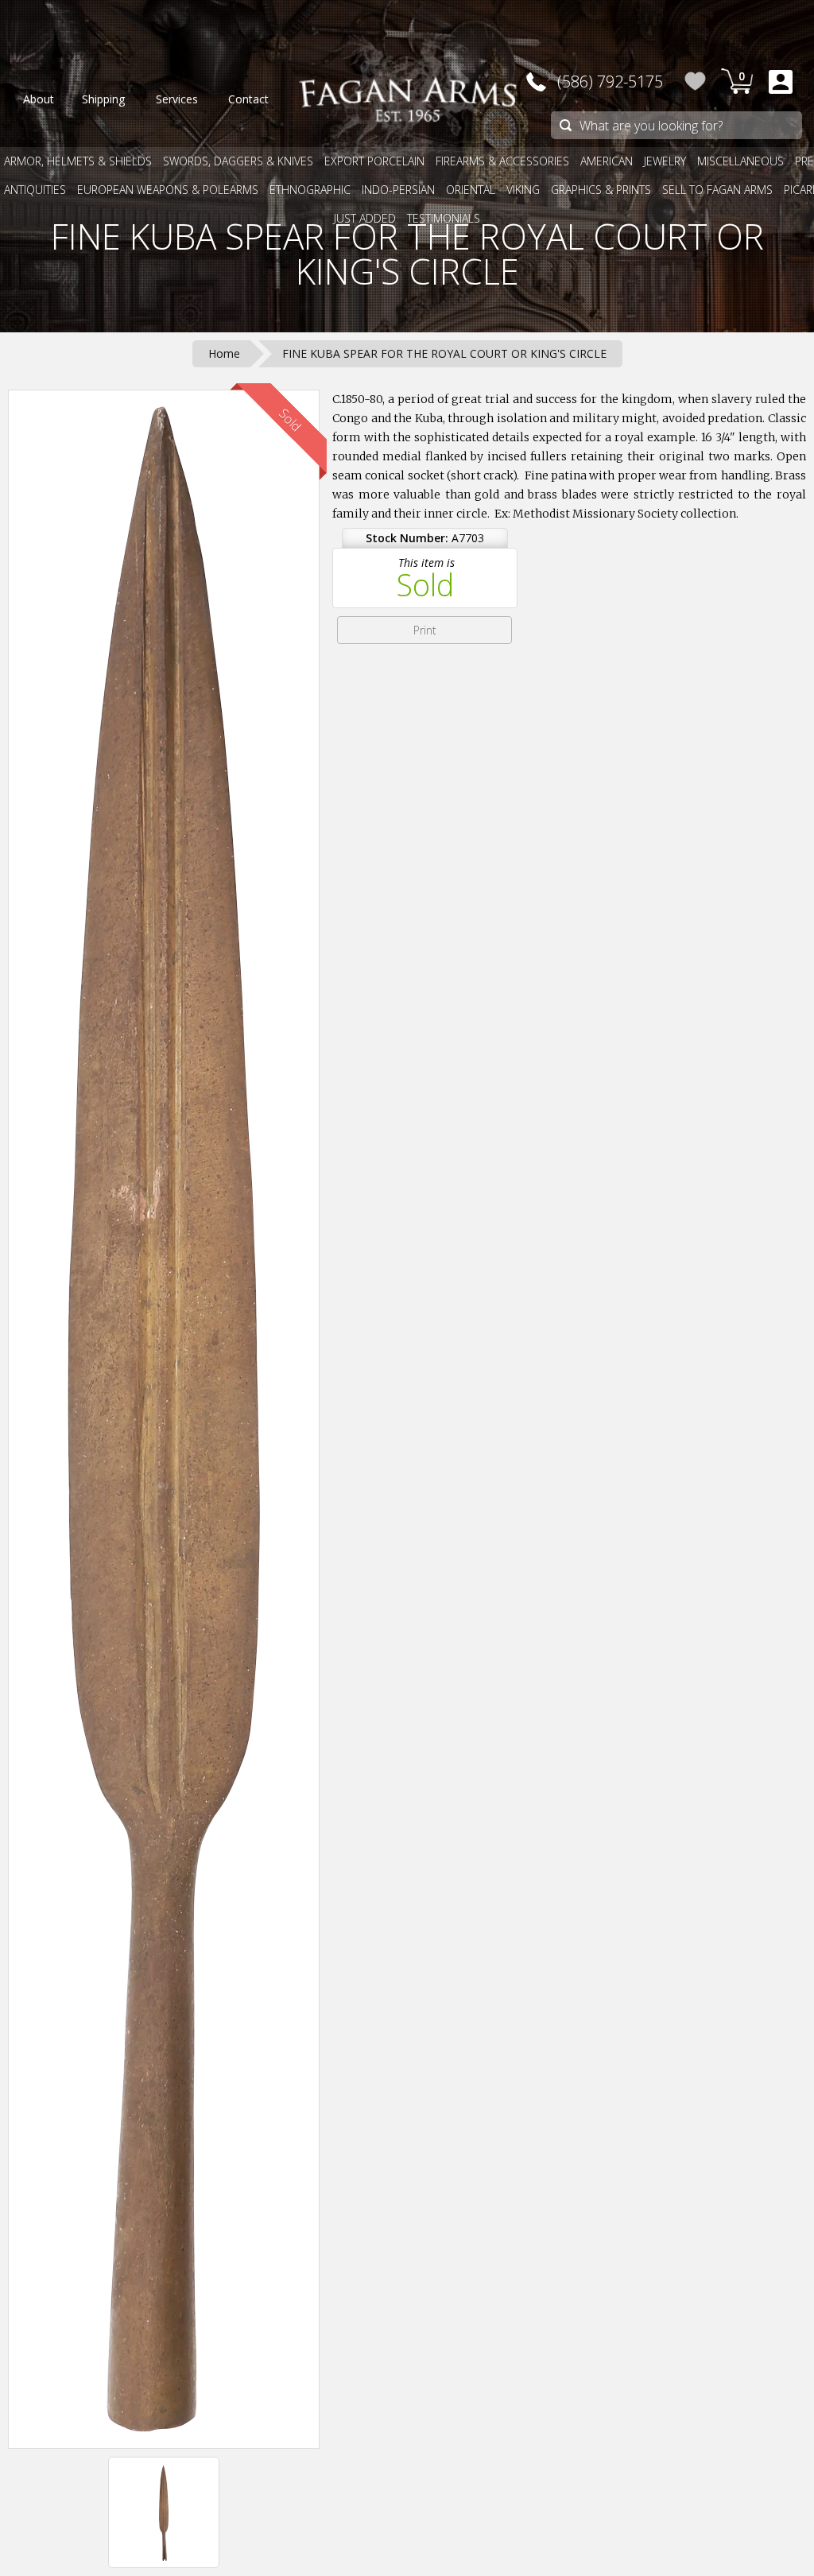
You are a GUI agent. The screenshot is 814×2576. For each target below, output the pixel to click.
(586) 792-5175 (610, 81)
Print (425, 630)
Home (224, 353)
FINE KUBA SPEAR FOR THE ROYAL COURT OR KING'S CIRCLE (407, 254)
